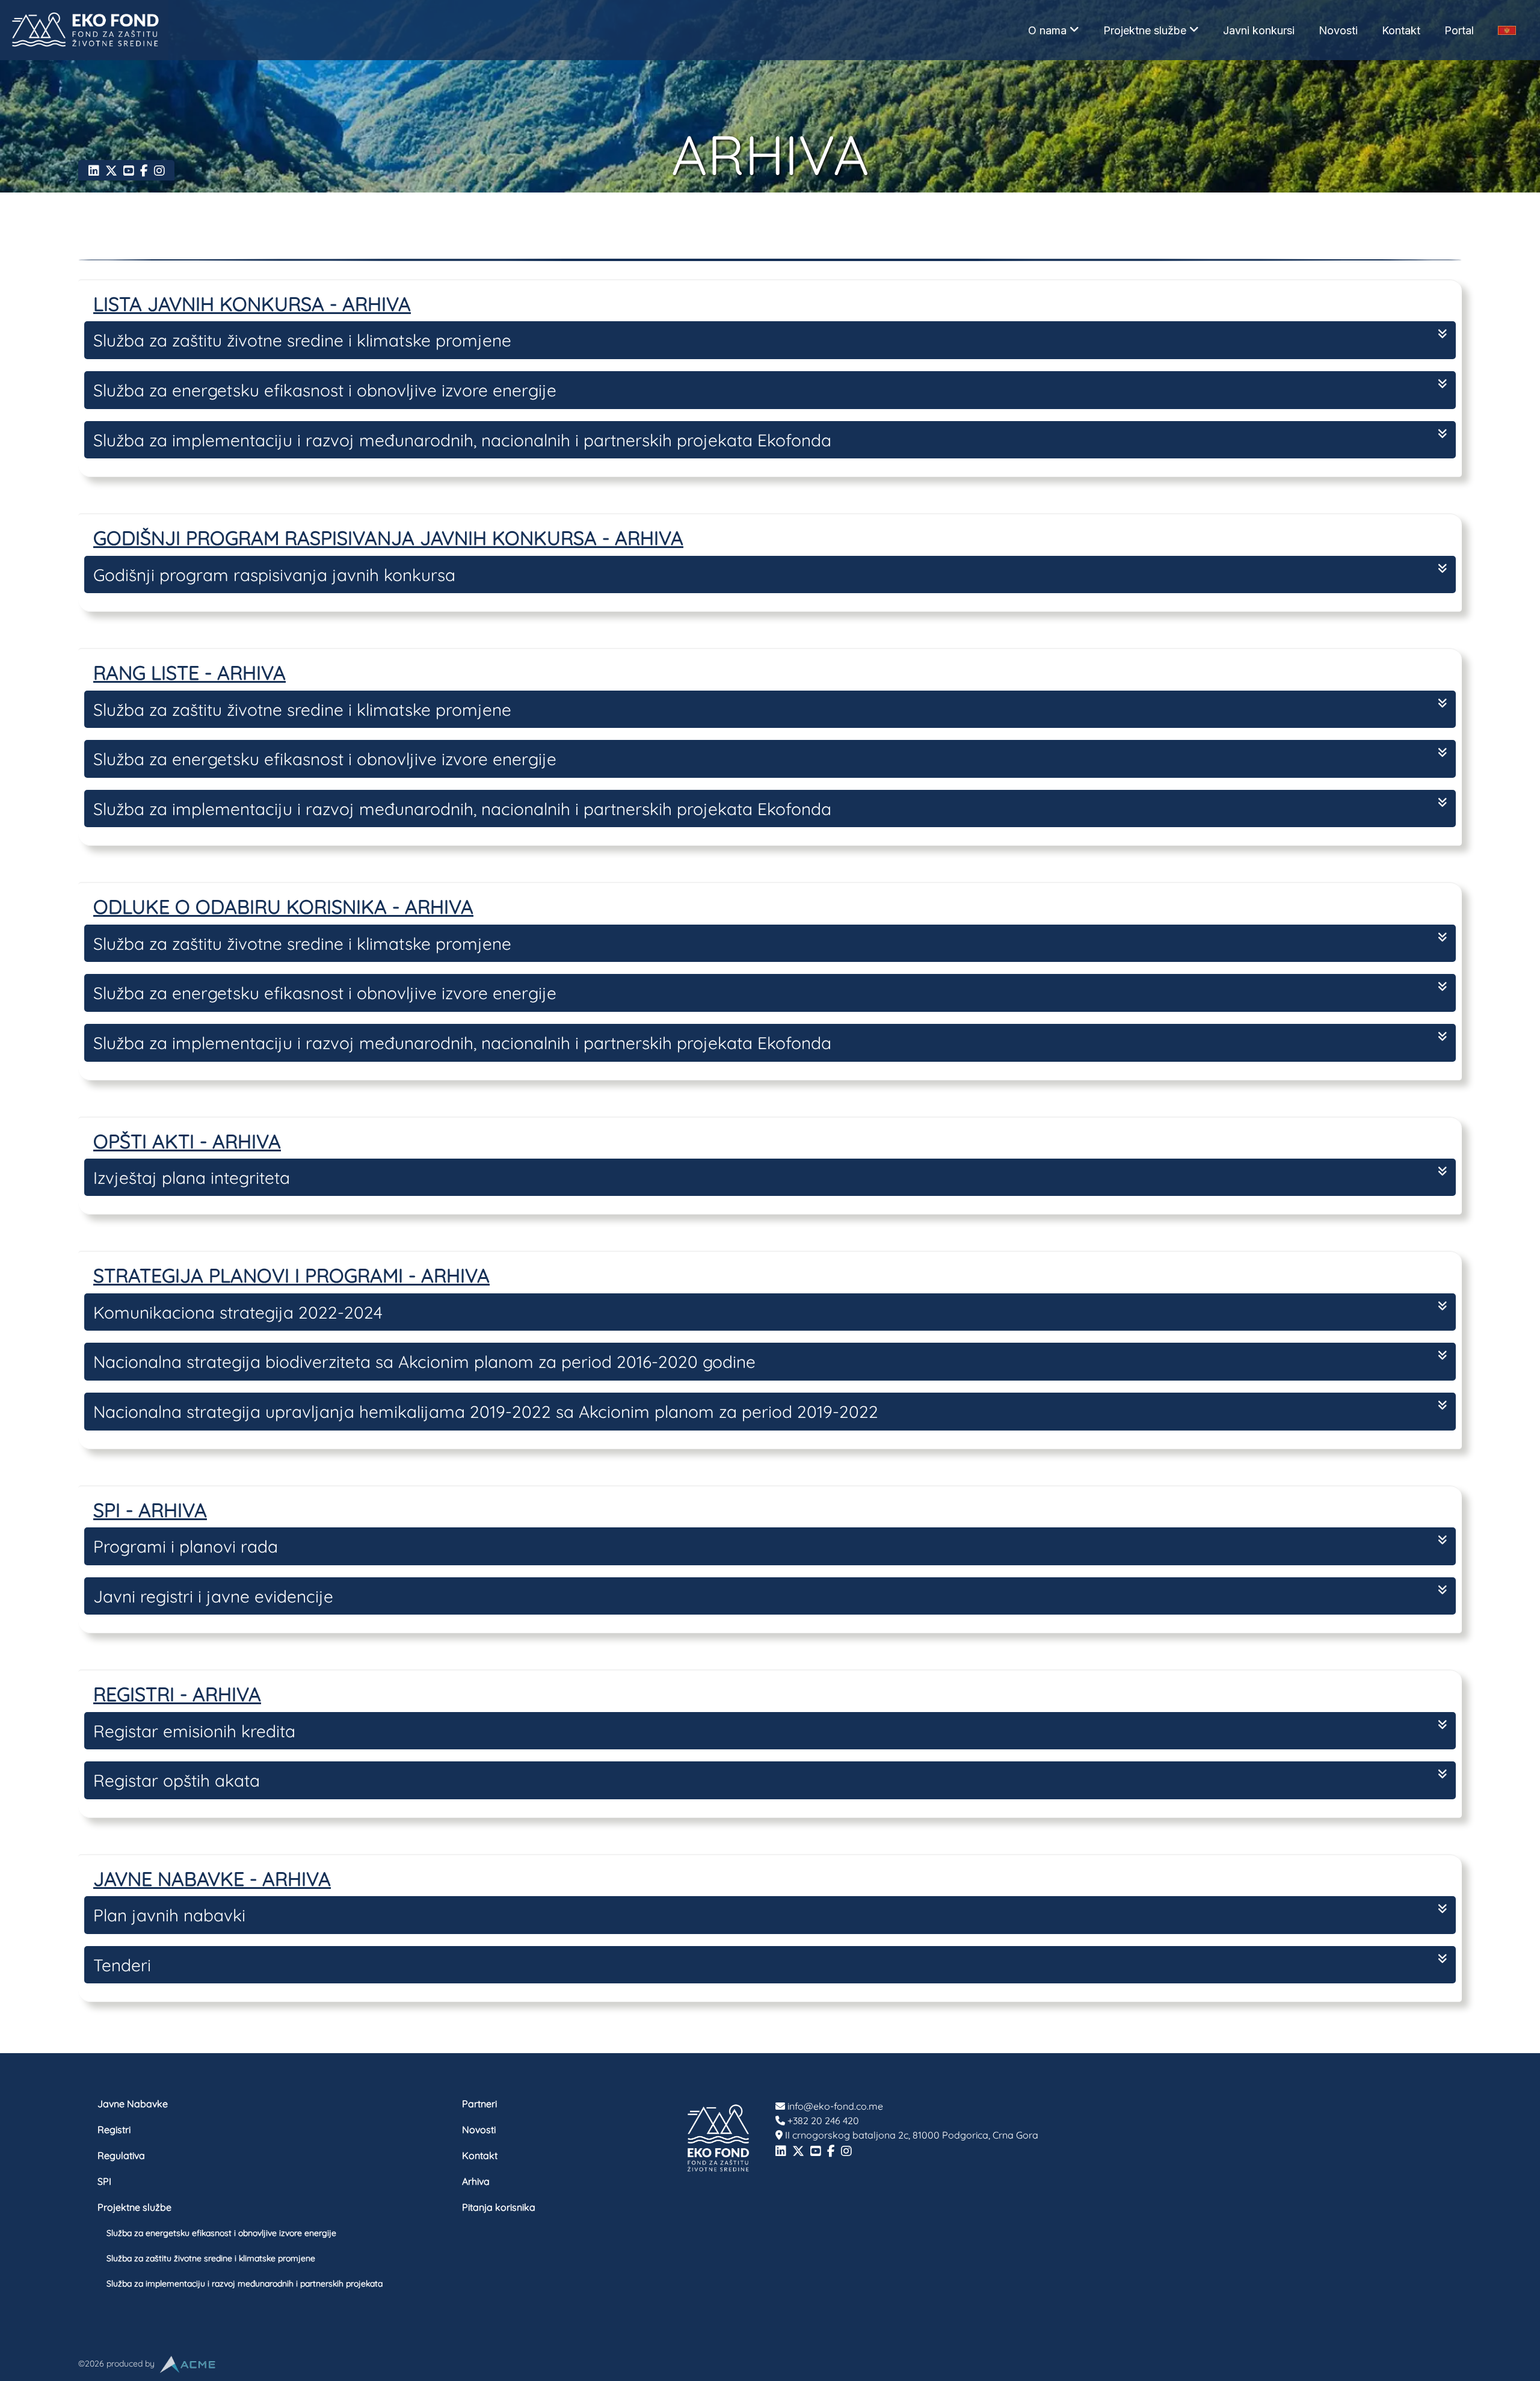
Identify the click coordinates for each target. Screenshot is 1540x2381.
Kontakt (1401, 30)
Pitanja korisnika (499, 2207)
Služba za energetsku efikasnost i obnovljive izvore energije (221, 2233)
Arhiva (476, 2181)
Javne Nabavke (133, 2104)
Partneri (479, 2104)
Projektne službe (1145, 30)
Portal (1459, 30)
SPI (104, 2181)
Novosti (1338, 30)
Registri (114, 2130)
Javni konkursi (1259, 30)
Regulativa (121, 2155)
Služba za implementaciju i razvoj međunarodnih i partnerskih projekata (245, 2284)
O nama (1047, 30)
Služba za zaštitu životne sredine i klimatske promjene (211, 2258)
